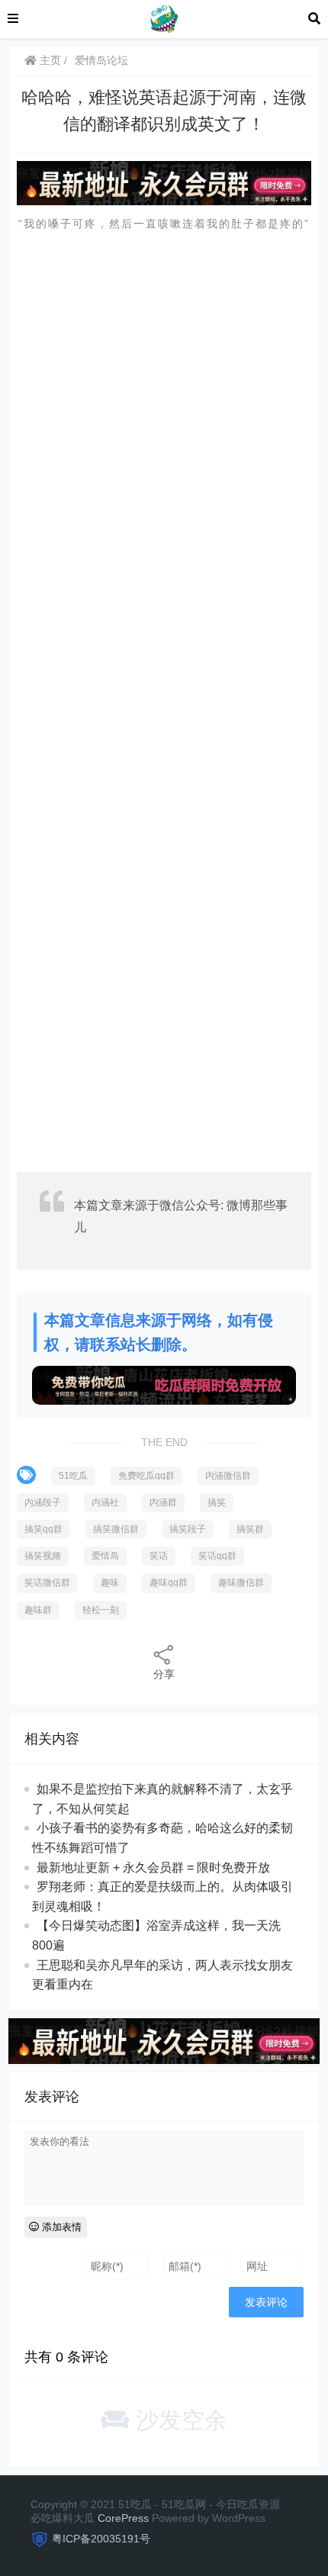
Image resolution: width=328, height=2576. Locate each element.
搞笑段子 (188, 1529)
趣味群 (38, 1610)
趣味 (110, 1583)
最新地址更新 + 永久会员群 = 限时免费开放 (153, 1868)
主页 (49, 60)
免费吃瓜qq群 (146, 1476)
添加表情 (60, 2227)
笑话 (159, 1556)
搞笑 (217, 1502)
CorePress (123, 2518)
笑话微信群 (47, 1583)
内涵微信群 (228, 1476)
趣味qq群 (169, 1583)
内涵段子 (43, 1502)
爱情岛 (105, 1556)
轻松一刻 (101, 1610)
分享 (164, 1674)
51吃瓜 (73, 1476)
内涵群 (163, 1502)
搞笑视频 (43, 1556)
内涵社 (105, 1502)
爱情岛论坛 (101, 60)
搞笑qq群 (43, 1529)
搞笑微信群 (116, 1529)
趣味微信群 (241, 1583)
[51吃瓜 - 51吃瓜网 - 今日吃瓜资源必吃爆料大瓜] (163, 18)
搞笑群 (250, 1529)
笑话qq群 (217, 1556)
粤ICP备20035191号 (101, 2539)
